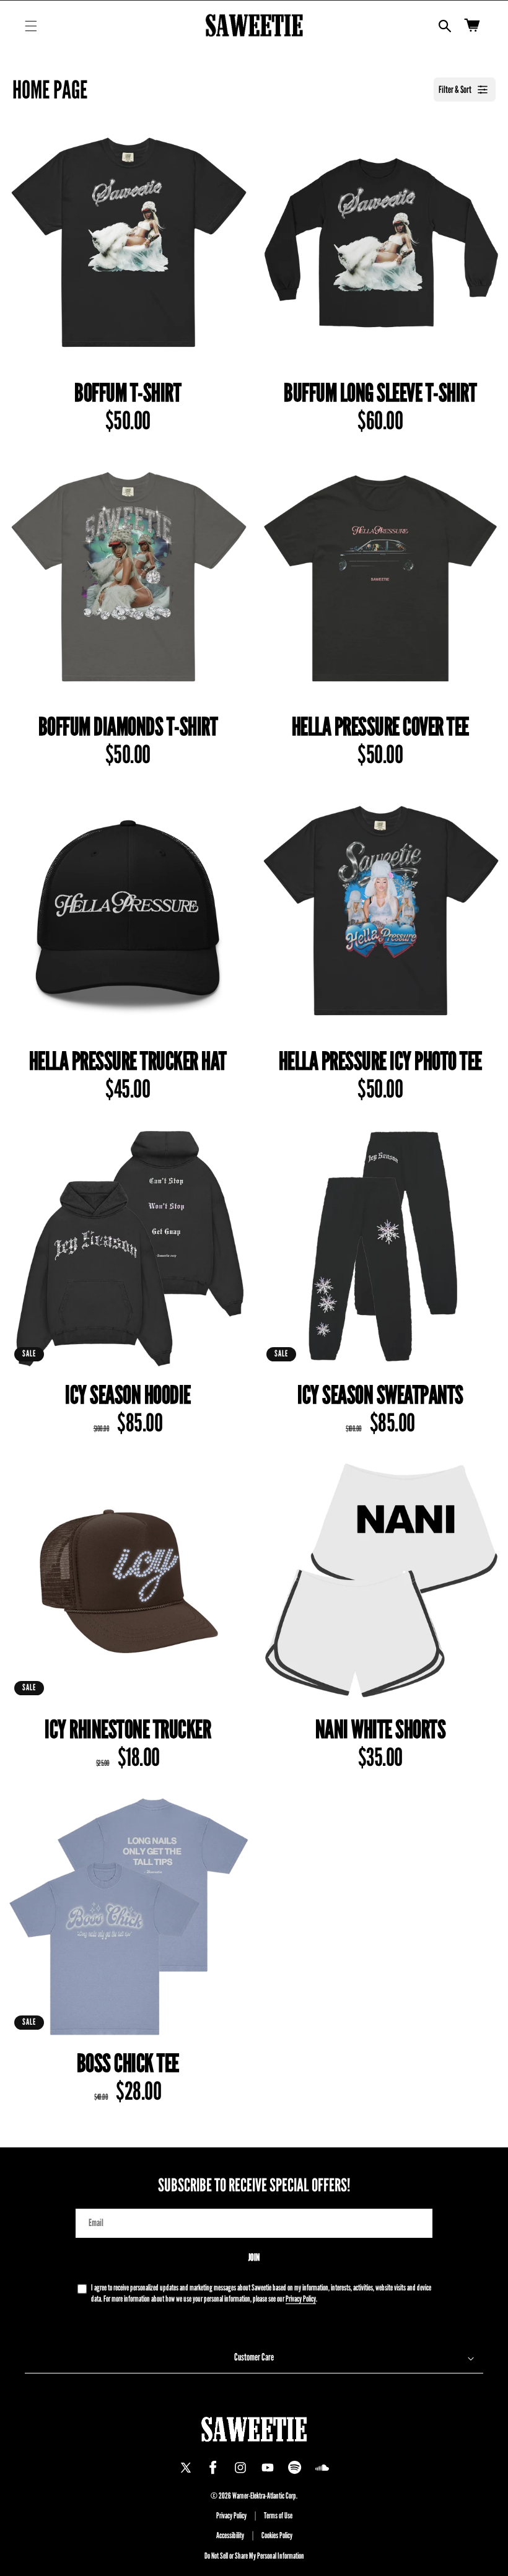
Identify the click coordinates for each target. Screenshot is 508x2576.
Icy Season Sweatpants (380, 1395)
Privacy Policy (301, 2299)
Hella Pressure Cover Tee (380, 727)
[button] (31, 26)
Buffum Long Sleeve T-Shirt (380, 393)
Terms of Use (278, 2515)
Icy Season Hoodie (128, 1395)
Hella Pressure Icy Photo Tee (380, 1061)
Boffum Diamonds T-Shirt (128, 727)
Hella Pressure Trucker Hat (128, 1061)
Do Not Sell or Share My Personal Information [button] (254, 2556)
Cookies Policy (277, 2535)
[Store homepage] (254, 2429)
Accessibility (230, 2535)
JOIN (254, 2257)
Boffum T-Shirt (128, 393)
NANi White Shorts (381, 1729)
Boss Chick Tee (128, 2063)
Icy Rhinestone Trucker (128, 1729)
